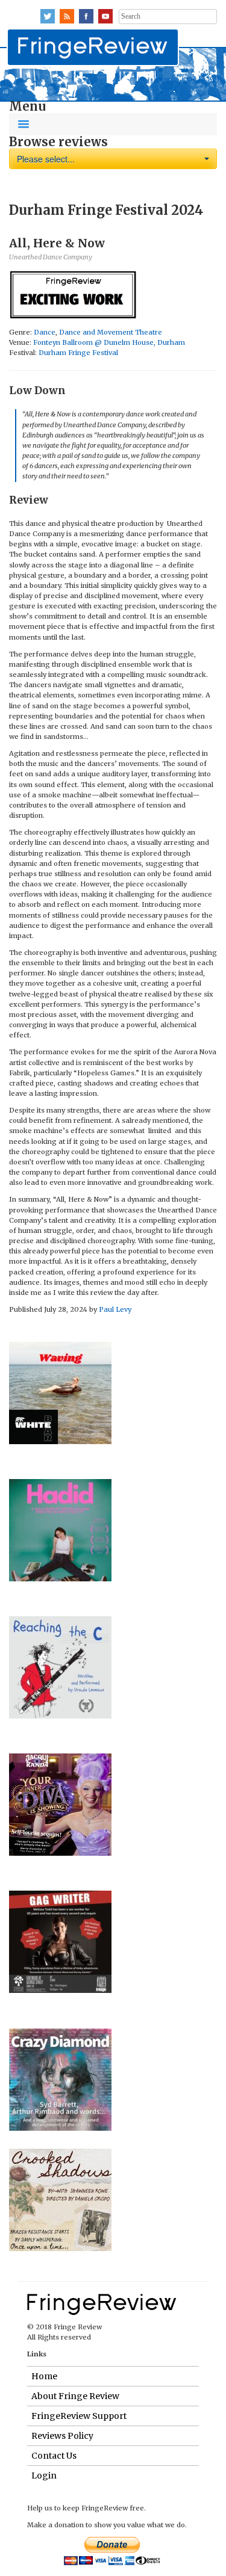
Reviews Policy (62, 2436)
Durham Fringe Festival (78, 353)
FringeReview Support (79, 2416)
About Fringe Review (75, 2396)
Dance (45, 332)
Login (44, 2476)
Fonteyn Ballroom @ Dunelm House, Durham (109, 342)
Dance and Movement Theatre (111, 332)
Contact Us (54, 2456)
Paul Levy (115, 1309)
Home (44, 2376)
